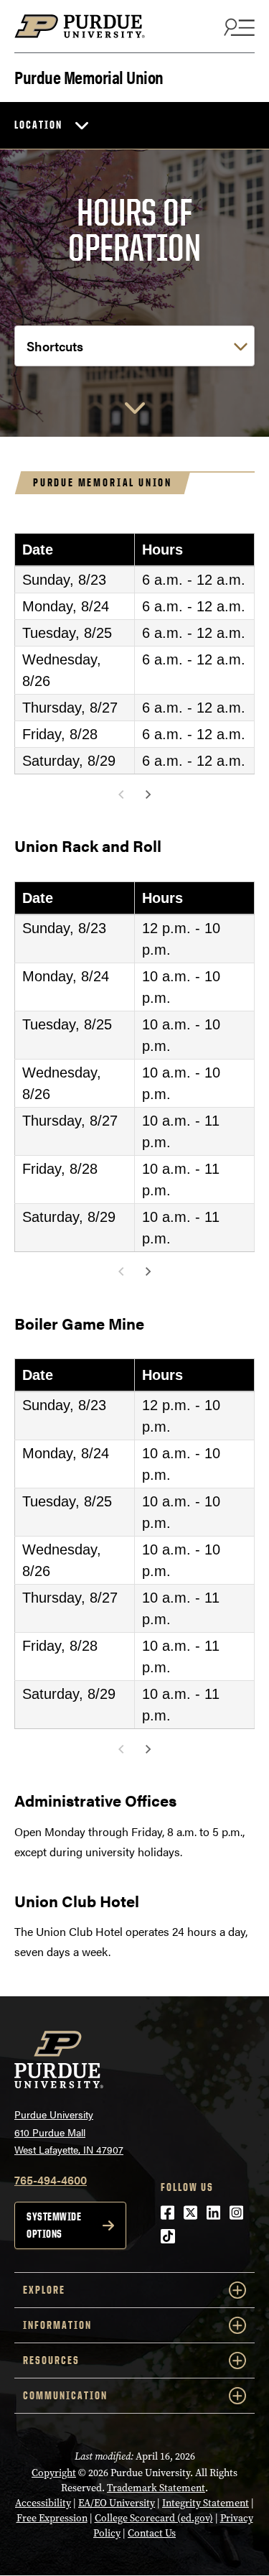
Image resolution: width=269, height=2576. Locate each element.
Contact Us (152, 2533)
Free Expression (52, 2518)
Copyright (54, 2473)
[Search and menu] (237, 27)
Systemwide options (54, 2225)
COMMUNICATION (65, 2395)
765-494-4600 (51, 2180)
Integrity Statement (206, 2503)
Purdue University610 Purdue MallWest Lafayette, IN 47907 (69, 2132)
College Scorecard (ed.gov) (154, 2518)
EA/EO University (117, 2503)
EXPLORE (44, 2290)
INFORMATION (57, 2325)
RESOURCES (51, 2360)
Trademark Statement (156, 2488)
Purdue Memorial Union (89, 76)
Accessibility (43, 2503)
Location (38, 125)
